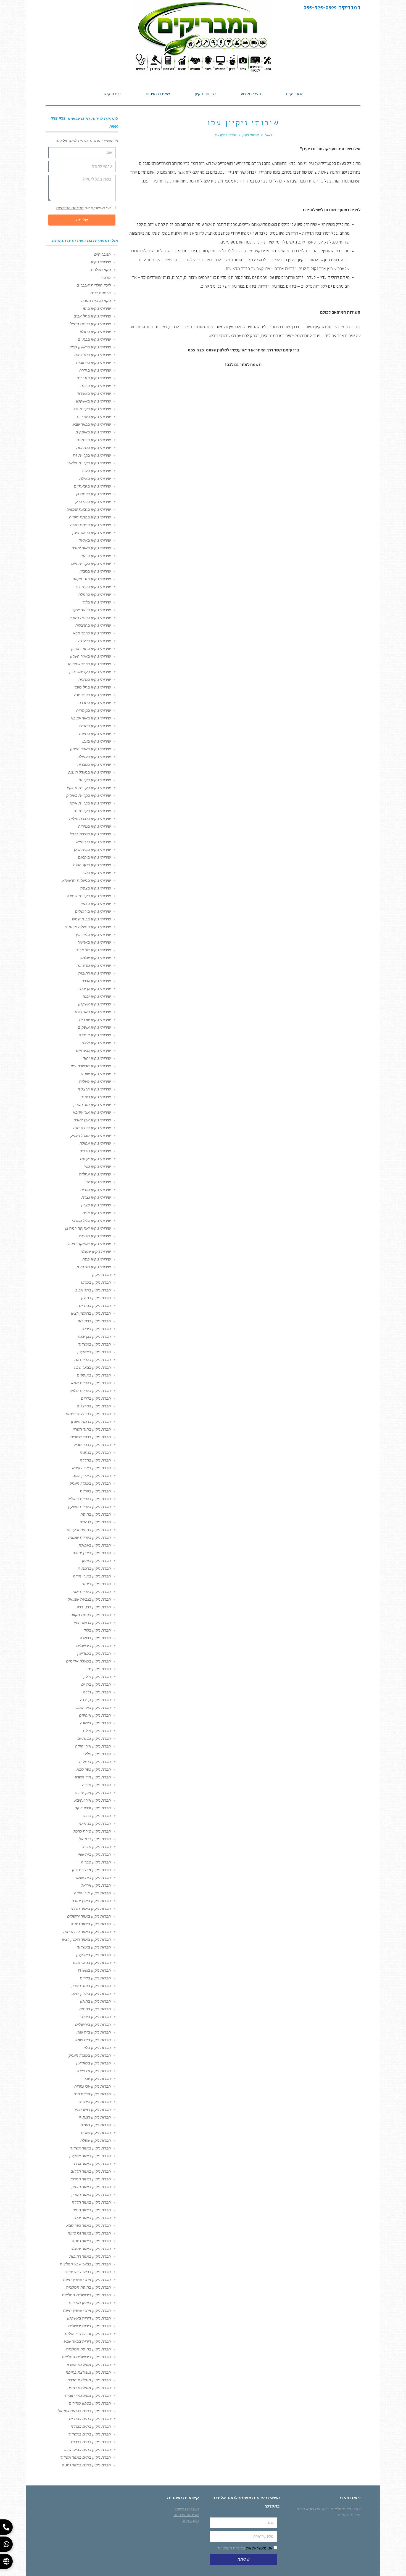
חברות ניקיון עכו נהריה (93, 2086)
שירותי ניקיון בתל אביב (92, 316)
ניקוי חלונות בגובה (96, 301)
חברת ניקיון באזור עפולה (91, 2249)
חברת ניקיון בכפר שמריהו (90, 1437)
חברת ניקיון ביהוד (96, 1584)
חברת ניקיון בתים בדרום (91, 2442)
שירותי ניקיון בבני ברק (93, 502)
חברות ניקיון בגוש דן (94, 1970)
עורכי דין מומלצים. (345, 2509)
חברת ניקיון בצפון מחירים (90, 2303)
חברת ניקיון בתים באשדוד (89, 2434)
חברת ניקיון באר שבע (93, 1707)
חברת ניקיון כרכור (97, 1816)
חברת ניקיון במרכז (96, 1282)
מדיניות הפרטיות (70, 208)
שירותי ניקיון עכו (98, 1182)
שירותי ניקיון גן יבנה (95, 989)
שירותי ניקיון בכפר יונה (92, 695)
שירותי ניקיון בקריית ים (92, 811)
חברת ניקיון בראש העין (92, 1622)
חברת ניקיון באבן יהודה (92, 1553)
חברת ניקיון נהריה (96, 1847)
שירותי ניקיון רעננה (96, 1097)
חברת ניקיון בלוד (97, 1630)
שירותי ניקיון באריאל (94, 942)
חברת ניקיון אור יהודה (93, 1746)
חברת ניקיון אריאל (96, 1885)
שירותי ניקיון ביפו (97, 308)
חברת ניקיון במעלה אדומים (88, 1661)
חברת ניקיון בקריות (95, 1491)
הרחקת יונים (101, 293)
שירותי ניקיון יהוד (97, 1058)
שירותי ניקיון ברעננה (94, 641)
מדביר (106, 277)
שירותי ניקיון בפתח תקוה (90, 525)
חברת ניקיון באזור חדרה (91, 2202)
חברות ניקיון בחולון (95, 2001)
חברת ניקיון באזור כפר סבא (89, 2225)
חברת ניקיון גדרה (97, 1692)
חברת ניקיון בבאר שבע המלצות (85, 2264)
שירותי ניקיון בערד (96, 471)
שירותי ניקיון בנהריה (94, 826)
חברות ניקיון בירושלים (93, 2024)
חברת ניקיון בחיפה (96, 1514)
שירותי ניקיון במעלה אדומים (88, 927)
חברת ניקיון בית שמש (93, 1878)
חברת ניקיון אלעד (97, 1754)
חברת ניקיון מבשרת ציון (91, 1870)
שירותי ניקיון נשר (97, 1166)
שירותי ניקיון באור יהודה (91, 548)
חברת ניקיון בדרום (96, 1398)
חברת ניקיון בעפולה (95, 1545)
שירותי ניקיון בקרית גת (92, 409)
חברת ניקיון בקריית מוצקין (89, 1507)
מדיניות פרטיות (186, 2515)
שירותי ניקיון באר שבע (93, 1012)
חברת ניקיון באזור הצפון (91, 2187)
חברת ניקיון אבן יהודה (93, 1793)
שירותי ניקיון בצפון (96, 904)
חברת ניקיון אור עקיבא (93, 1800)
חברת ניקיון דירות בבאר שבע (87, 2341)
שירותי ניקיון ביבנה (96, 386)
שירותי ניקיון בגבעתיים (92, 486)
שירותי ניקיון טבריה (95, 1151)
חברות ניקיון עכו (98, 2079)
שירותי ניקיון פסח (97, 1259)
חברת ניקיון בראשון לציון (91, 1313)
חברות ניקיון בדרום (95, 1978)
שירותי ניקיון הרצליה (94, 1089)
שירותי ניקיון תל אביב (93, 950)
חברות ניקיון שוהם (96, 2133)
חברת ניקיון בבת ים (95, 1306)
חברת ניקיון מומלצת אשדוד (88, 2365)
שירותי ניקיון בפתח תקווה (90, 517)
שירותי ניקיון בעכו (97, 741)
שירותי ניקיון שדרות (95, 1020)
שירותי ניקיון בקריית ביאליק (89, 795)
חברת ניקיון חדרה (96, 1785)
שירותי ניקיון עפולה (95, 1143)
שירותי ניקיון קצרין (96, 1205)
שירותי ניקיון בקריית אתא (90, 803)
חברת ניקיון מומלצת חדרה (89, 2380)
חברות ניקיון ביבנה (96, 2017)
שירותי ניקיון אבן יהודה (92, 1120)
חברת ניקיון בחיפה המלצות (88, 2287)
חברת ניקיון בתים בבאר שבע (87, 2450)
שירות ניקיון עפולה (96, 1251)
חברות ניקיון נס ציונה (94, 2071)
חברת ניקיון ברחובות (94, 1321)
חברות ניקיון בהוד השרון (91, 1986)
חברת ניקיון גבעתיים (94, 1738)
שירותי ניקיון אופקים (94, 1027)
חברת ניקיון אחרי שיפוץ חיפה (87, 2280)
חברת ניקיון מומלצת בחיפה (88, 2372)
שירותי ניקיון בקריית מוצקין (89, 788)
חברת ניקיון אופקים (95, 1715)
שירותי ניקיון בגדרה (95, 370)
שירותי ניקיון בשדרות (94, 417)
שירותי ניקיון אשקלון (94, 1004)
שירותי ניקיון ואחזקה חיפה (89, 1244)
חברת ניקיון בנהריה (95, 1522)
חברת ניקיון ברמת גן (94, 1568)
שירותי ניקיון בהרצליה (93, 625)
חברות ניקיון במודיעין (93, 2063)
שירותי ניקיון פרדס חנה (92, 1128)
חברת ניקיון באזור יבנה (92, 2218)
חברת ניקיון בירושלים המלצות (86, 2295)
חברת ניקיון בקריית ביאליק (89, 1499)
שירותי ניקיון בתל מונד (93, 687)
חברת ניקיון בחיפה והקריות (89, 1530)
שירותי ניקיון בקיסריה (93, 710)
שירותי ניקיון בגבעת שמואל (89, 509)
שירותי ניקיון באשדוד (94, 393)
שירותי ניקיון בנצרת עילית (90, 819)
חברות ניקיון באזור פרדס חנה (87, 1932)
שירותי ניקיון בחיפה (95, 734)
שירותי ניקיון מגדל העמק (91, 1135)
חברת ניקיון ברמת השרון (91, 1421)
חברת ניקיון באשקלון (94, 1352)
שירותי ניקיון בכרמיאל (93, 842)
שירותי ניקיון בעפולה (94, 757)
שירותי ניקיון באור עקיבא (91, 718)
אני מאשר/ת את (83, 208)
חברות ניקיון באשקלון (93, 1955)
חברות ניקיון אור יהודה (92, 1893)
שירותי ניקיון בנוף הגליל (92, 865)
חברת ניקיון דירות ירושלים (89, 2326)
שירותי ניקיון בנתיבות (93, 448)
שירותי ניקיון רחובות (94, 973)
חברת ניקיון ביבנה (96, 1329)
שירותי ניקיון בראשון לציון (90, 347)
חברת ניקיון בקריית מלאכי (90, 1391)
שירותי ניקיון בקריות (95, 780)
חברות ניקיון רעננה (96, 2125)
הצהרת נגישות (187, 2509)
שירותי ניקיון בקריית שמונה (89, 896)
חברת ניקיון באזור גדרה (92, 2164)
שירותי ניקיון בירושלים (93, 911)
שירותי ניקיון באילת (95, 478)
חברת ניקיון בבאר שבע (92, 1367)
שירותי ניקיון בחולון (95, 332)
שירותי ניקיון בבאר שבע (92, 424)
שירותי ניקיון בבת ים (94, 339)
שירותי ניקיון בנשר (96, 873)
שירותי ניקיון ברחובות (93, 362)
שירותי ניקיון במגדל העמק (89, 772)
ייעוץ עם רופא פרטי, (312, 2509)
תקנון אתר (190, 2521)
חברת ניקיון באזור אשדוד (90, 2148)
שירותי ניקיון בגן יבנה (94, 378)
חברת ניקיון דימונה (95, 1723)
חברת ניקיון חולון (97, 1677)
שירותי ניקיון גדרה (96, 981)
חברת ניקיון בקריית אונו (92, 1592)
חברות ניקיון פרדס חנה (92, 2094)
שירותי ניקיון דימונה (95, 1035)
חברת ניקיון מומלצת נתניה (89, 2388)
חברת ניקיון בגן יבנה (94, 1336)
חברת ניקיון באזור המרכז (91, 2179)
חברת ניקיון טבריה (96, 1862)
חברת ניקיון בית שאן (94, 1854)
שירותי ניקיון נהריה (96, 1190)
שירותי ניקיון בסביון (95, 571)
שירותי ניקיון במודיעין (93, 934)
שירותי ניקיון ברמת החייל (90, 324)
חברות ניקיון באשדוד (94, 1947)
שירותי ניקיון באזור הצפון (90, 749)
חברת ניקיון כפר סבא (94, 1769)
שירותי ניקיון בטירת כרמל (90, 834)
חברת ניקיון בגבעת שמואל (89, 1599)
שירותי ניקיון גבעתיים (93, 1050)
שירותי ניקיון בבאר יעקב (91, 610)
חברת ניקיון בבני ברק (94, 1607)
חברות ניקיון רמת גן (95, 2117)
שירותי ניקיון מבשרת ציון (91, 1066)
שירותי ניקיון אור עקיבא (92, 1112)
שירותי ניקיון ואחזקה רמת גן (88, 1228)
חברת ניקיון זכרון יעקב (93, 1808)
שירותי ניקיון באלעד (95, 540)
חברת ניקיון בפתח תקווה (91, 1615)
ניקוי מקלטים (100, 270)
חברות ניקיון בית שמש (93, 2040)
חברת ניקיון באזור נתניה (91, 2241)
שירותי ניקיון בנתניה (95, 679)
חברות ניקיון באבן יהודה (91, 1901)
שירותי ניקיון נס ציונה (94, 965)
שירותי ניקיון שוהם (96, 1074)
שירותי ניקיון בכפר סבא (92, 633)
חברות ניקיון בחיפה (95, 2009)
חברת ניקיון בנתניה (95, 1452)
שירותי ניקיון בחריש (95, 726)
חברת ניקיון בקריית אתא (91, 1383)
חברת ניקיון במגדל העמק (90, 1483)
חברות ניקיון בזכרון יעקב (91, 1993)
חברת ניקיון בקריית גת (93, 1360)
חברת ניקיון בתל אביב (93, 1290)
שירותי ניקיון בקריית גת (92, 455)
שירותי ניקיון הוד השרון (92, 1105)
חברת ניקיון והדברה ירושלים (88, 2334)
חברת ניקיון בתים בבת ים (90, 2419)
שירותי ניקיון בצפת (95, 888)
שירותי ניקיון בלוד (97, 602)
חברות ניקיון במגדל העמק (90, 2055)
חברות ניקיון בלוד (97, 2048)
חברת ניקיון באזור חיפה (92, 2210)
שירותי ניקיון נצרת (96, 1197)
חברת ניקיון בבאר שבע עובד (88, 2272)
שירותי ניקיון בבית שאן (92, 849)
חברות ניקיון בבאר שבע (92, 1963)
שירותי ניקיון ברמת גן (93, 494)
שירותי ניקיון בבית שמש (91, 919)
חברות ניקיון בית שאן (94, 2032)
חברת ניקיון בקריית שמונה (89, 1537)
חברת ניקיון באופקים (94, 1375)
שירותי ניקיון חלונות (95, 1236)
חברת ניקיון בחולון (96, 1298)
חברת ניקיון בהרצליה (94, 1406)
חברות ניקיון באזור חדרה (91, 1908)
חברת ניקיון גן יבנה (95, 1700)
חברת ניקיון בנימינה (95, 1823)
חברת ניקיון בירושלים (93, 1646)
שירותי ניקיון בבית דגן (93, 587)
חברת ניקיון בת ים (96, 1684)
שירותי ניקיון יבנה (97, 996)
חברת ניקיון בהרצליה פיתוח (88, 1414)
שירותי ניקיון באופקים (93, 432)
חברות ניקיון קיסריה (95, 2102)
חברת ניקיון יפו (99, 1669)
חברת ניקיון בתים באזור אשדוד (85, 2457)
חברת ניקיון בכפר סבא (93, 1445)
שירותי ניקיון (101, 262)
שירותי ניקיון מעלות (95, 1081)
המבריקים (102, 254)
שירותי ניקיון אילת (96, 1043)
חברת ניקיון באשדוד (94, 1344)
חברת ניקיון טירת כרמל (92, 1831)
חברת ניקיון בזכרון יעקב (92, 1476)
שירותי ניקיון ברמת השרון (90, 618)
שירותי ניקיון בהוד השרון (91, 648)
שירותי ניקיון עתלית (95, 1174)
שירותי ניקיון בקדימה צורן (90, 672)
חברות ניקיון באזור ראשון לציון (86, 1939)
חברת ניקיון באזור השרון (91, 2194)
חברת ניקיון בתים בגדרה (91, 2426)
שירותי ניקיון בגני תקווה (92, 579)
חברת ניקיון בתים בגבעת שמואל (84, 2411)
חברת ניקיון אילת (97, 1731)
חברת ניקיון (101, 1275)
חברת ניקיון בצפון (96, 1561)
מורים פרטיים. (349, 2515)
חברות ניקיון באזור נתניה (91, 1924)
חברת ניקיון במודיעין (94, 1653)
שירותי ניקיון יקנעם (95, 1159)
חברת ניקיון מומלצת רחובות (88, 2395)
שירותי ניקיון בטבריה (94, 764)
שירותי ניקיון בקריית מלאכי (89, 463)
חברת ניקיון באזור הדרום (91, 2171)
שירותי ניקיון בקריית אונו (91, 563)
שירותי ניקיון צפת (97, 1213)
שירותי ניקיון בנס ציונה (93, 355)
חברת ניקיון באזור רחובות (90, 2256)
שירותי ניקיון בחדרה (95, 703)
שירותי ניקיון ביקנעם (94, 857)
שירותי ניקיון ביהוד (96, 556)
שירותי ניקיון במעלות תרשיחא (86, 880)
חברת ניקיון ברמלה (95, 1638)
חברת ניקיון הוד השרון (93, 1777)
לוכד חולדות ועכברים (94, 285)
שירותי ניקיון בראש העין (92, 533)
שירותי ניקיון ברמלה (95, 594)
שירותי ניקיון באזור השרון (90, 656)
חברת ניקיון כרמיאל (95, 1839)
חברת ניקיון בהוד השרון (92, 1429)
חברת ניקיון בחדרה (95, 1460)
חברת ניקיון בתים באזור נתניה (86, 2465)
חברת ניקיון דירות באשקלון (89, 2318)
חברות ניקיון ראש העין (93, 2109)
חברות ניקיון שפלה (96, 2140)
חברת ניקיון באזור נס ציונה (89, 2233)
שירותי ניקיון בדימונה (94, 440)
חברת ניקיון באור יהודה (92, 1576)
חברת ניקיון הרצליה (95, 1762)
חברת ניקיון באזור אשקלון (90, 2156)
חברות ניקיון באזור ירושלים (89, 1916)
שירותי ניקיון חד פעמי (93, 1267)
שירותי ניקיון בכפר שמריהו (89, 664)
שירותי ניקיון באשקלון (93, 401)
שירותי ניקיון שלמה (95, 958)
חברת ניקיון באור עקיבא (91, 1468)
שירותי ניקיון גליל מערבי (91, 1221)
